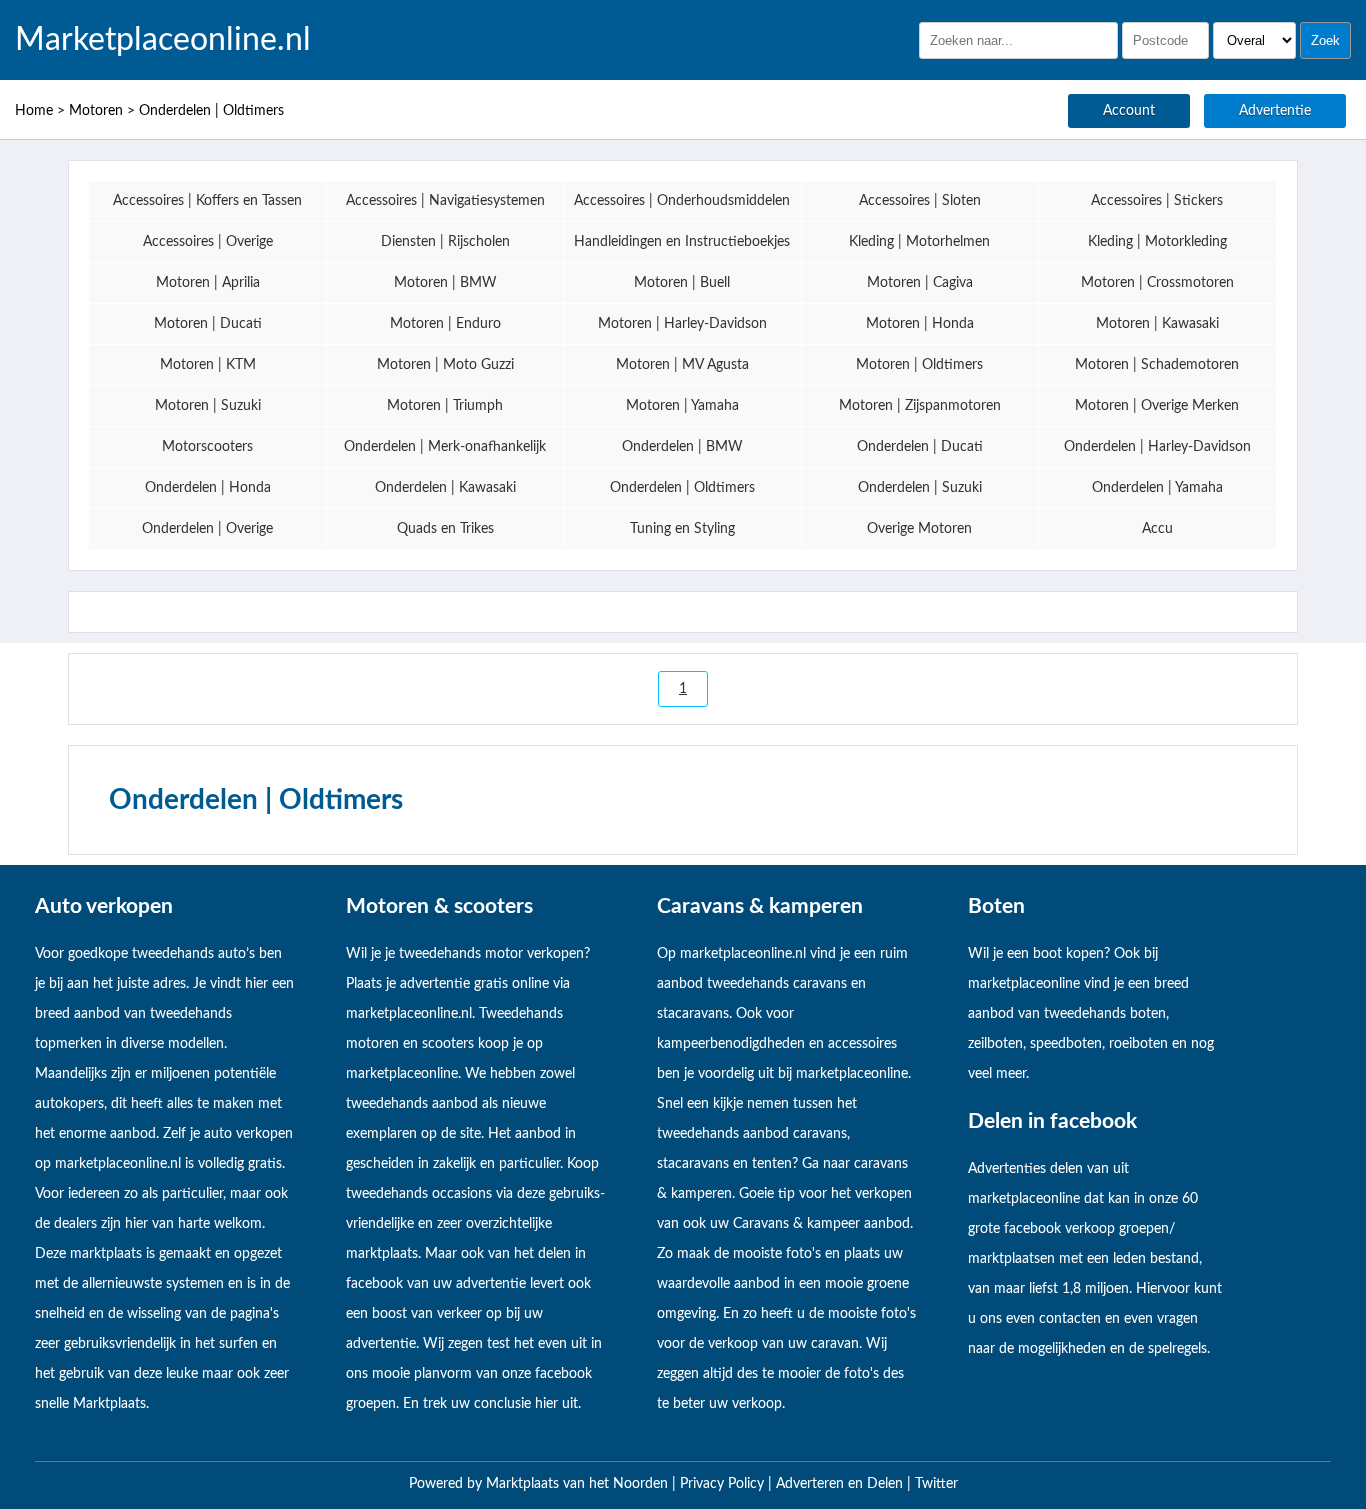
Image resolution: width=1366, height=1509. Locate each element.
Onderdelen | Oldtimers (211, 111)
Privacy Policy (724, 1484)
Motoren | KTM (208, 365)
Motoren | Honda (920, 324)
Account (1129, 111)
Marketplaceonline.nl (163, 40)
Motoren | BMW (445, 283)
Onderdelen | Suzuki (920, 488)
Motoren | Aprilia (208, 283)
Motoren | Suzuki (208, 406)
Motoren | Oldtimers (919, 365)
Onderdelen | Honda (208, 488)
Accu (1157, 529)
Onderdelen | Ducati (920, 447)
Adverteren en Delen (839, 1484)
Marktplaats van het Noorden (579, 1484)
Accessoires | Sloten (920, 201)
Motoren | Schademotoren (1157, 365)
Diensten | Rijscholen (445, 242)
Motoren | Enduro (445, 324)
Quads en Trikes (445, 529)
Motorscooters (207, 447)
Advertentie (1275, 111)
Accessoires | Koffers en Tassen (207, 201)
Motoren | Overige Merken (1157, 406)
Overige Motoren (919, 529)
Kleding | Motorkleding (1157, 242)
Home (34, 111)
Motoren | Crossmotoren (1157, 283)
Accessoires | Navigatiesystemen (445, 201)
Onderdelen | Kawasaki (445, 488)
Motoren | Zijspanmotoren (920, 406)
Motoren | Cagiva (920, 283)
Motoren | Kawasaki (1157, 324)
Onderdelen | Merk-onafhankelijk (445, 447)
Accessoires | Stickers (1157, 201)
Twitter (936, 1484)
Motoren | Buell (682, 283)
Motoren (96, 111)
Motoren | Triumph (445, 406)
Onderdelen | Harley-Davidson (1157, 447)
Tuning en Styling (682, 529)
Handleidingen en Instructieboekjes (682, 242)
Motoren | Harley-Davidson (682, 324)
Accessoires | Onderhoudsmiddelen (682, 201)
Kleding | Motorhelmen (919, 242)
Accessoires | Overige (208, 242)
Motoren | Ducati (208, 324)
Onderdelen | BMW (682, 447)
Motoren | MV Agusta (682, 365)
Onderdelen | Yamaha (1157, 488)
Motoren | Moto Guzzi (445, 365)
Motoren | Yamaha (682, 406)
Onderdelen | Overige (207, 529)
